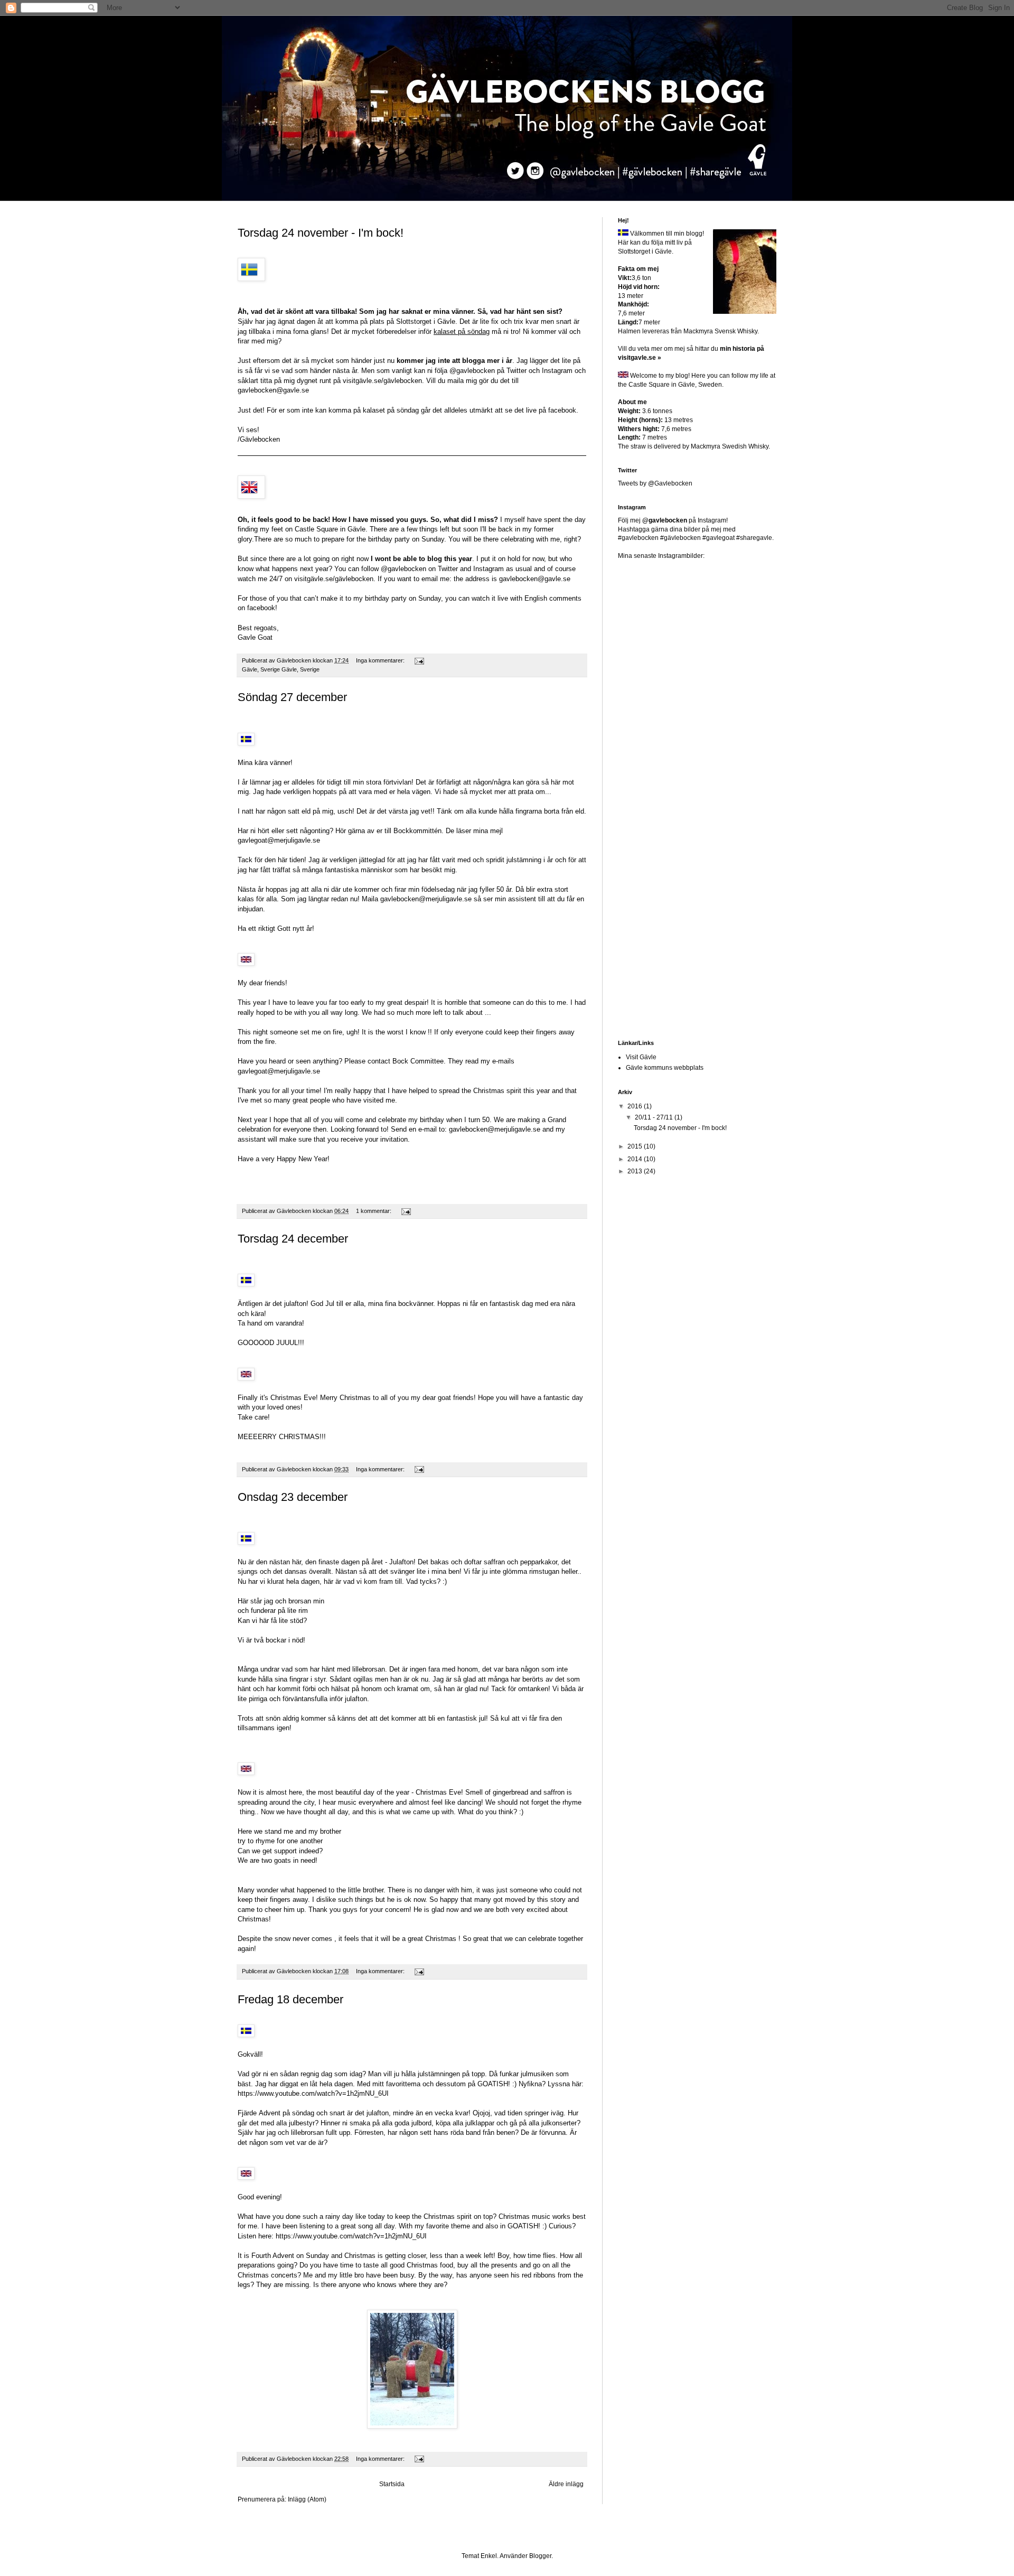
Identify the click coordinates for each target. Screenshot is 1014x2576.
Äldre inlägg (566, 2484)
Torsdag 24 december (293, 1239)
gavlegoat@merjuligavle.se (279, 840)
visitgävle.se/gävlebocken (382, 381)
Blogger (540, 2556)
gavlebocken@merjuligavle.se (426, 899)
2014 (636, 1159)
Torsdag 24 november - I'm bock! (321, 233)
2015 (636, 1146)
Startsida (392, 2484)
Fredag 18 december (290, 1999)
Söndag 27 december (292, 697)
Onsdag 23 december (293, 1497)
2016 (636, 1106)
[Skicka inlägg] (419, 660)
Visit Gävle (641, 1057)
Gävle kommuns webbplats (665, 1068)
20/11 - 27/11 (655, 1117)
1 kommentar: (374, 1211)
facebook (562, 410)
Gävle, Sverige (301, 669)
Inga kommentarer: (381, 660)
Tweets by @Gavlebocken (655, 483)
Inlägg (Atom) (307, 2499)
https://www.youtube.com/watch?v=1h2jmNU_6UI (313, 2093)
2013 (636, 1171)
